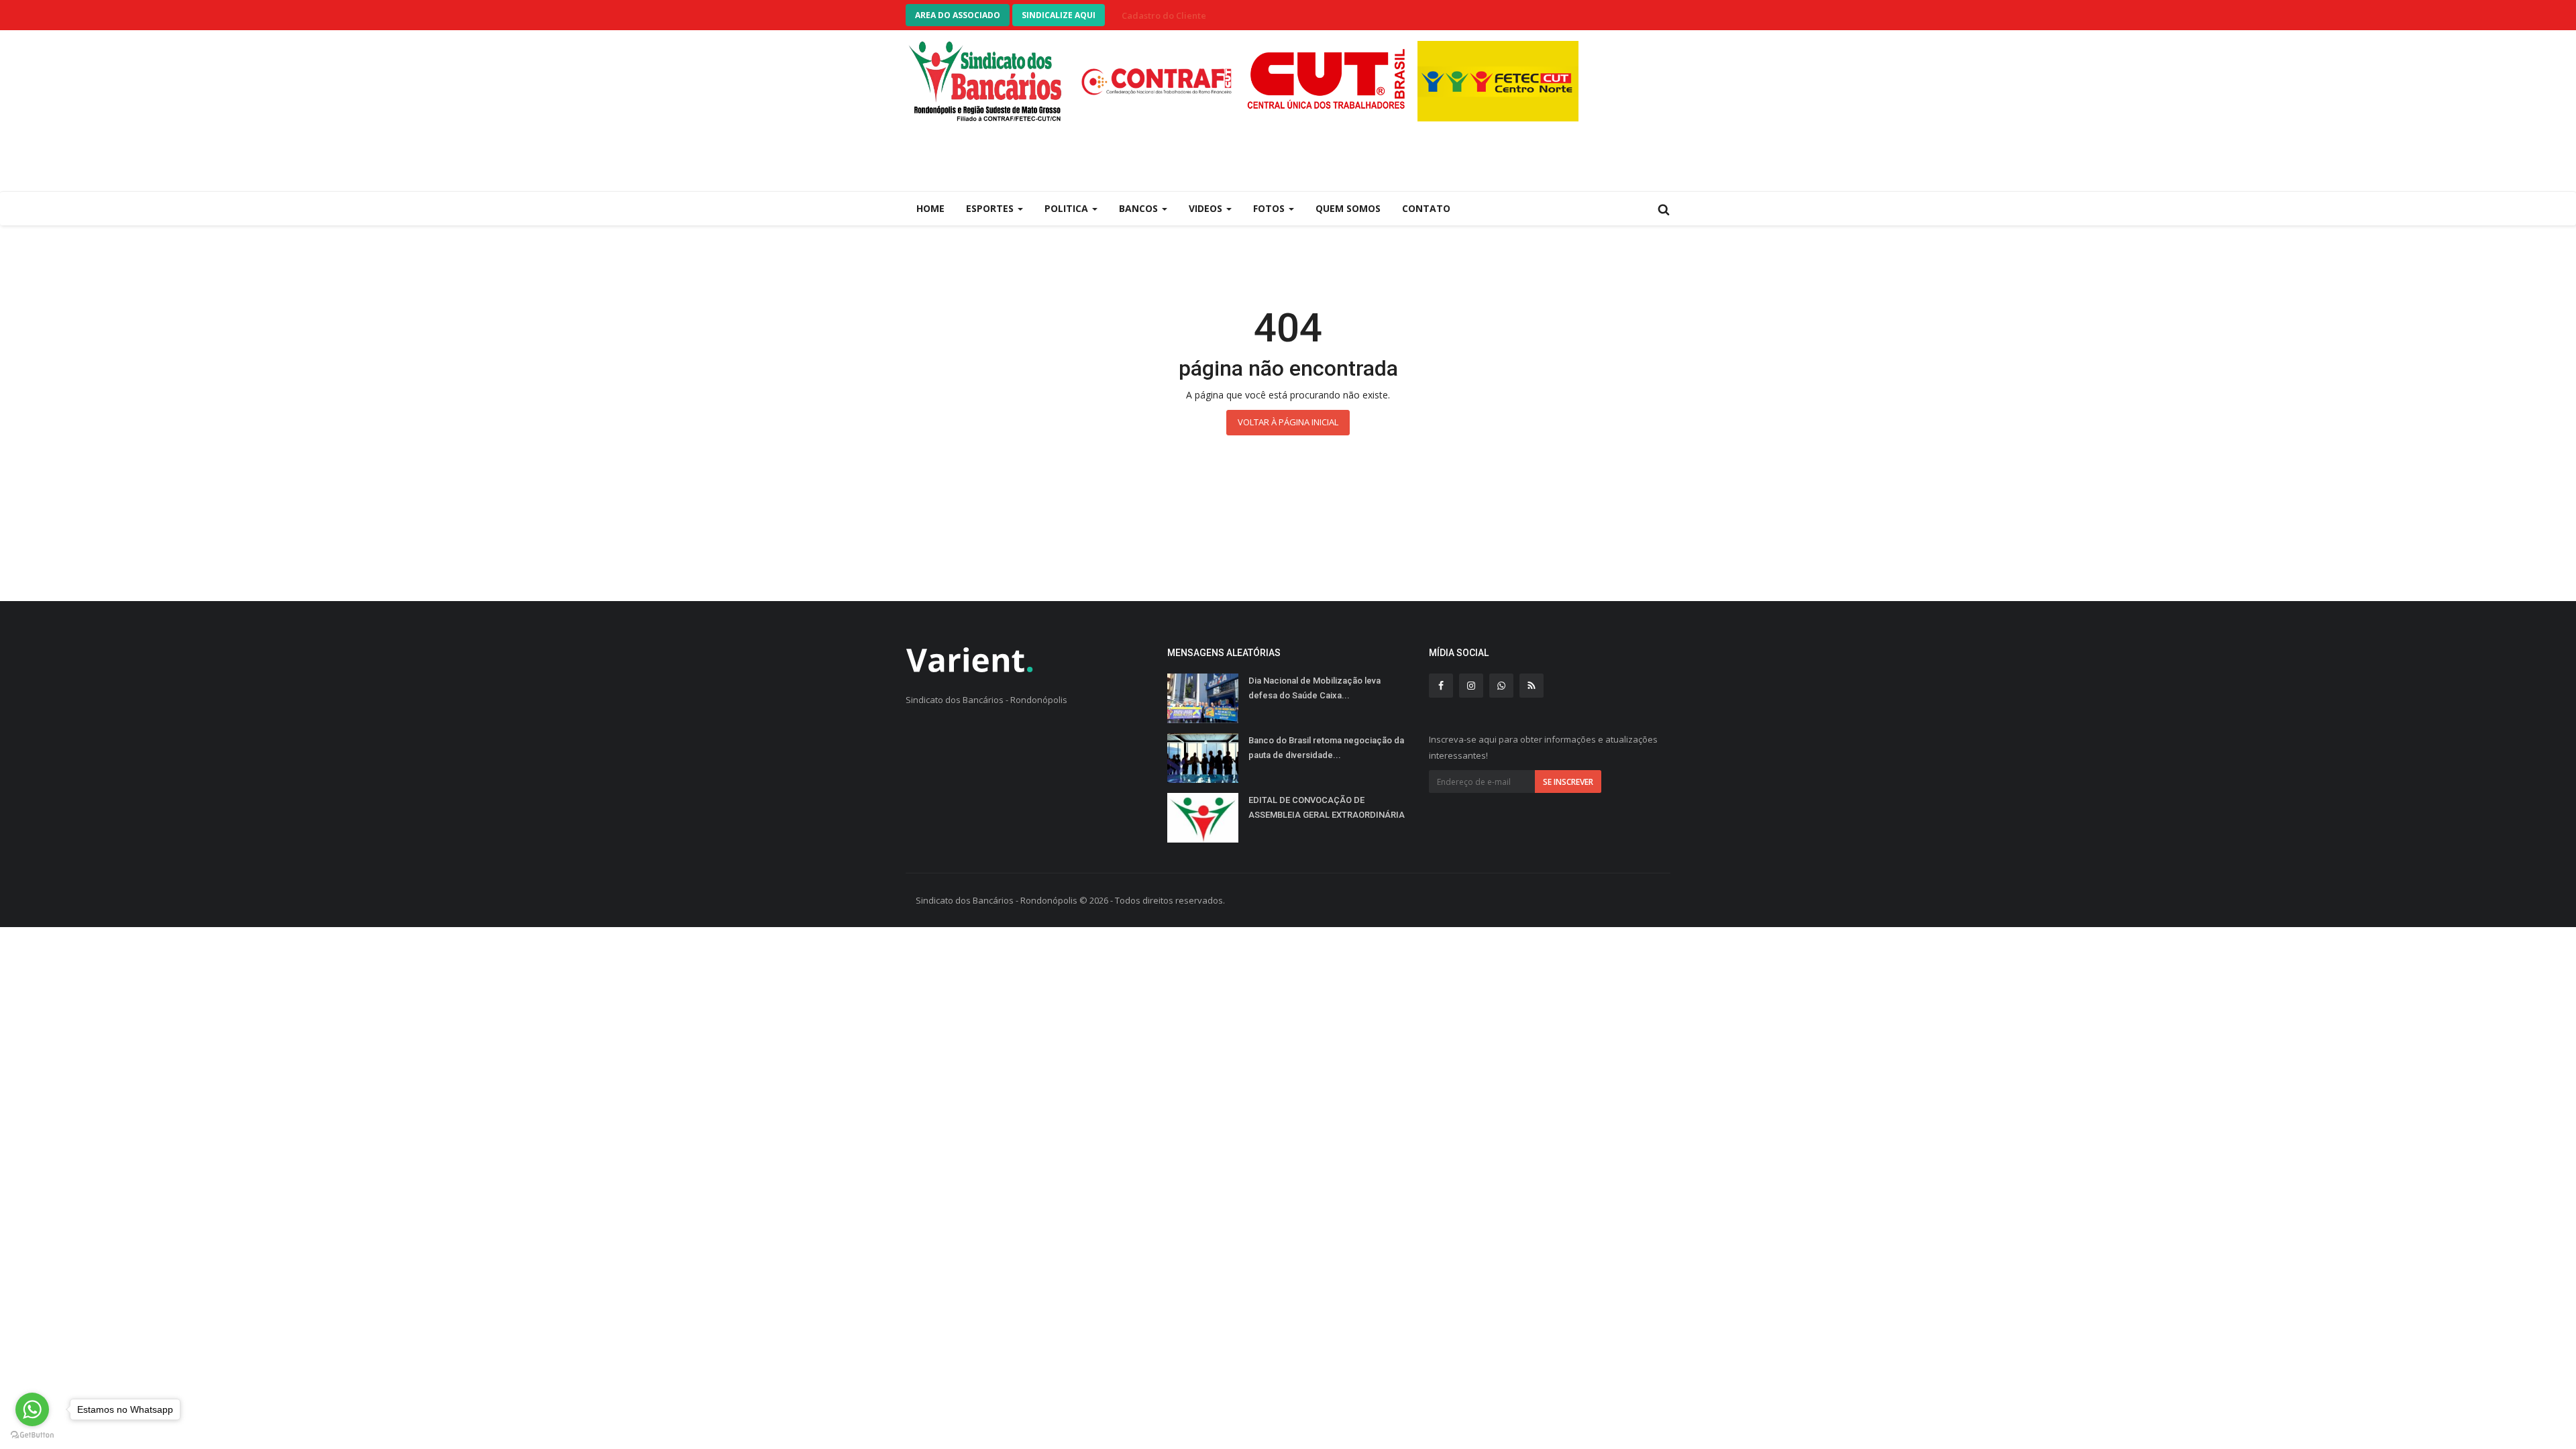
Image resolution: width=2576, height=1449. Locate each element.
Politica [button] (1068, 208)
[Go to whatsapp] (32, 1409)
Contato (1426, 208)
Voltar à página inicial (1288, 422)
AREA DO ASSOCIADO (958, 15)
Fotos (1270, 208)
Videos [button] (1207, 208)
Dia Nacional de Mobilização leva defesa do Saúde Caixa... (1314, 688)
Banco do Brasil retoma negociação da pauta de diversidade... (1326, 748)
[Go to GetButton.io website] (32, 1435)
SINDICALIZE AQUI (1059, 15)
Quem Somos (1348, 208)
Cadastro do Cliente (1164, 15)
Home (930, 208)
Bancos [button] (1140, 208)
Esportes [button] (991, 208)
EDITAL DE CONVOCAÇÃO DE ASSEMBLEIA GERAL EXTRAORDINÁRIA (1327, 807)
